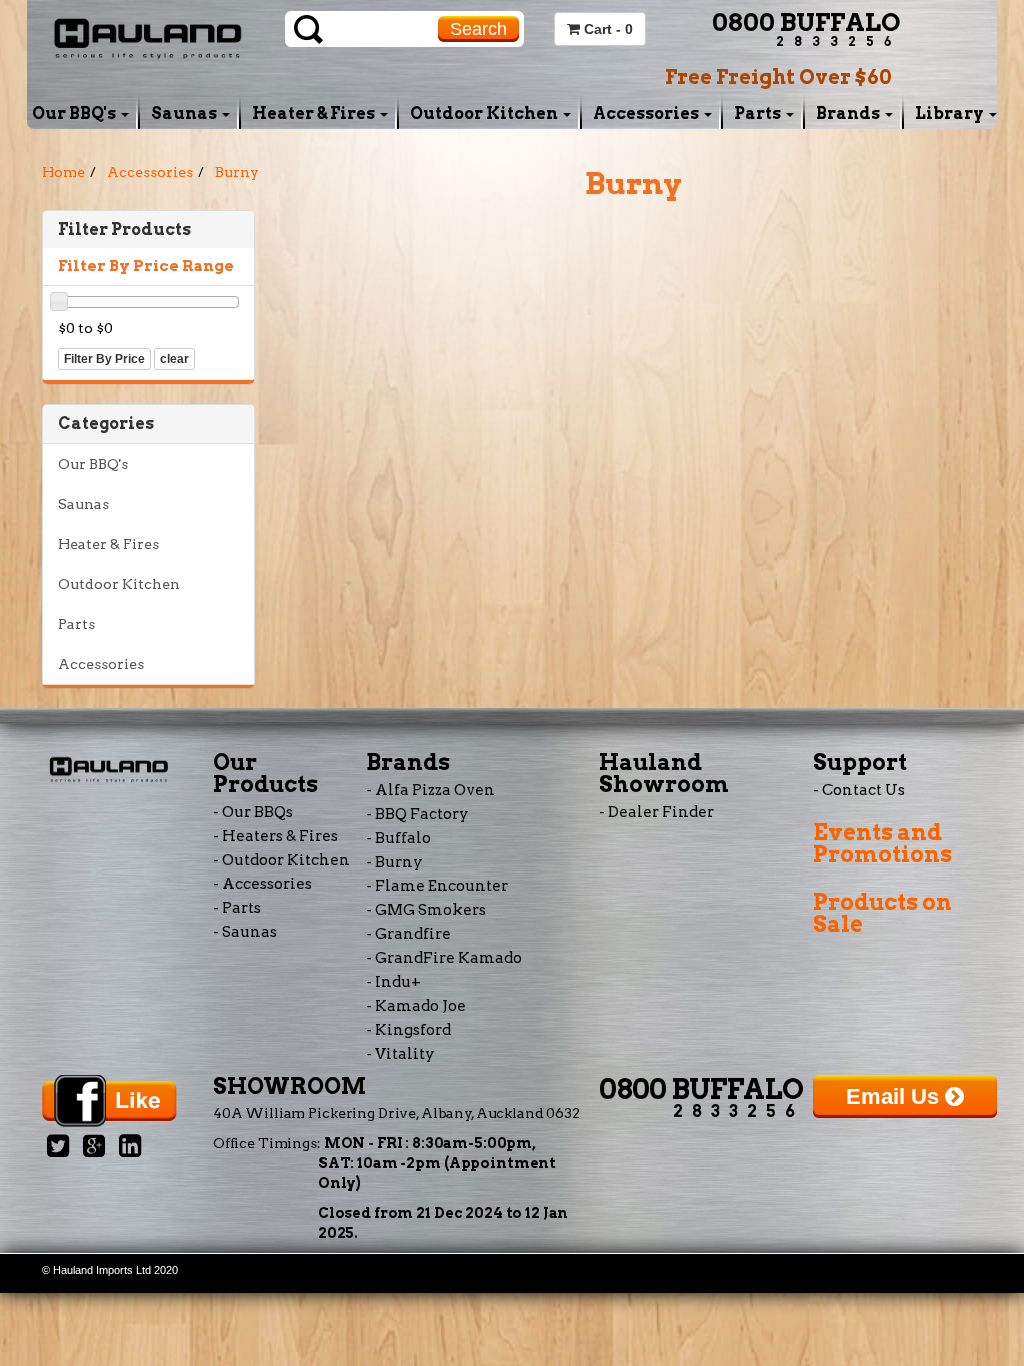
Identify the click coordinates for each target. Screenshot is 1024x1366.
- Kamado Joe (416, 1006)
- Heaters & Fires (275, 836)
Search (478, 29)
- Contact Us (859, 790)
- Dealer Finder (656, 812)
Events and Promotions (882, 843)
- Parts (237, 908)
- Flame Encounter (437, 886)
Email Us (895, 1096)
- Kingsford (408, 1030)
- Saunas (245, 932)
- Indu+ (393, 982)
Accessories (647, 113)
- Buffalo (398, 838)
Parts (759, 113)
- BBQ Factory (417, 814)
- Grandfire (408, 934)
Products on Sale (882, 913)
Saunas (185, 113)
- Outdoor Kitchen (281, 860)
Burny (237, 172)
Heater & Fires (315, 113)
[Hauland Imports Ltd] (148, 36)
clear (174, 359)
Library (951, 113)
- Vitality (400, 1054)
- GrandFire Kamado (444, 958)
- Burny (394, 862)
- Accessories (262, 884)
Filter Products (124, 230)
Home (63, 172)
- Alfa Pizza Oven (430, 790)
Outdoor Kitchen (485, 113)
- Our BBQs (253, 812)
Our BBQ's (75, 113)
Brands (849, 113)
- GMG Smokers (426, 910)
